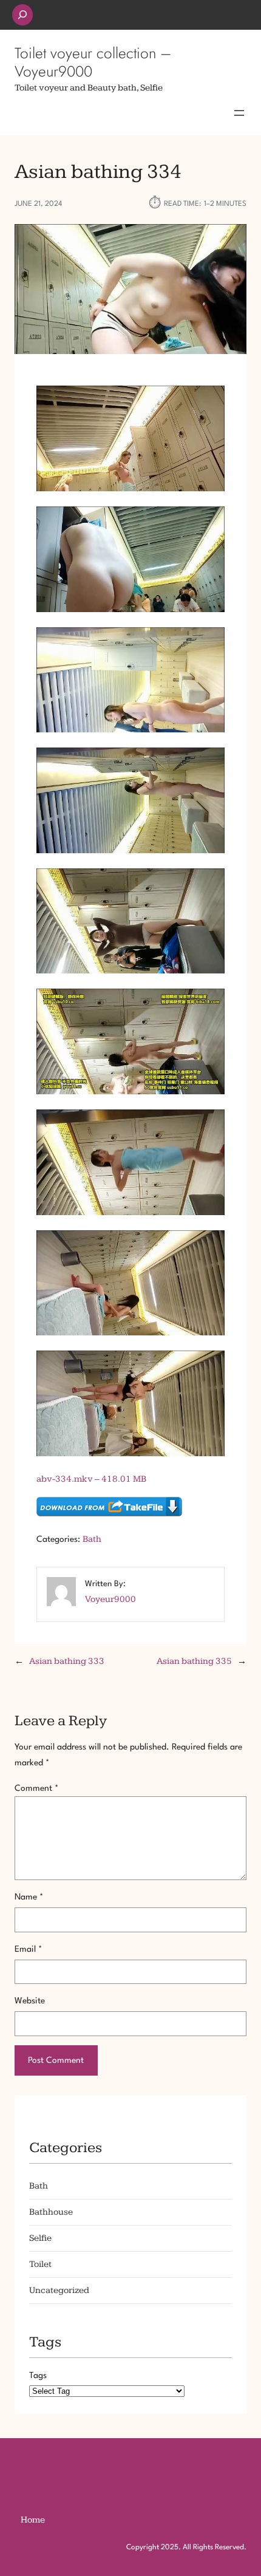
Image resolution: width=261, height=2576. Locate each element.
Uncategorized (59, 2290)
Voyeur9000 (110, 1599)
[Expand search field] (22, 15)
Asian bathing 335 (194, 1661)
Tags (38, 2376)
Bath (92, 1539)
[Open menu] (239, 113)
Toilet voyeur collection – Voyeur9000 (93, 62)
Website (30, 2001)
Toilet (40, 2264)
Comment (36, 1788)
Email (28, 1949)
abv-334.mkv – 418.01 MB (91, 1479)
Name (29, 1897)
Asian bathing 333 (67, 1661)
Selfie (40, 2238)
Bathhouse (51, 2212)
